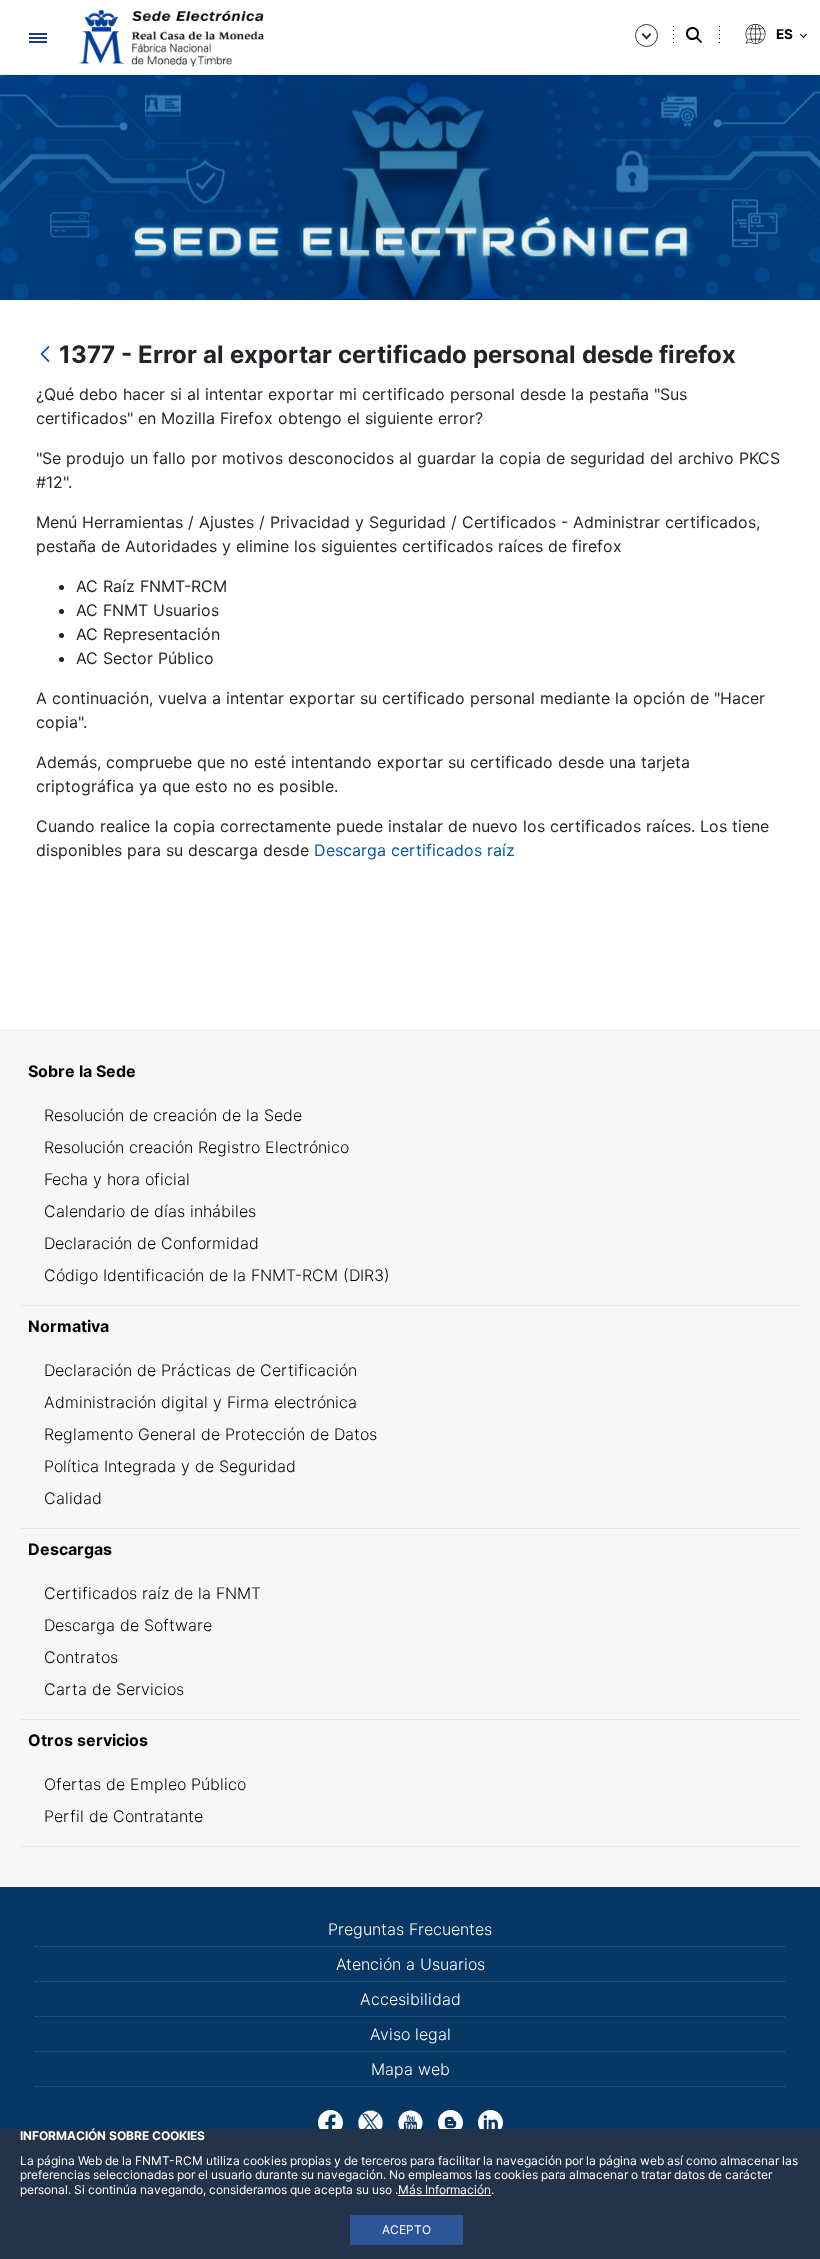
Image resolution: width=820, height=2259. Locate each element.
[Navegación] (37, 37)
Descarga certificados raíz (414, 850)
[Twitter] (370, 2121)
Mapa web (410, 2069)
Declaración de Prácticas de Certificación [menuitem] (200, 1370)
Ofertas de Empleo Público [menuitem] (145, 1784)
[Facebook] (330, 2121)
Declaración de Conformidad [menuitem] (151, 1243)
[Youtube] (410, 2121)
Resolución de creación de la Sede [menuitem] (173, 1115)
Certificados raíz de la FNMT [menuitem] (152, 1593)
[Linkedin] (490, 2121)
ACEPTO (406, 2229)
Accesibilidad (410, 1999)
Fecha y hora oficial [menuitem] (117, 1179)
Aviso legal (410, 2034)
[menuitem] (410, 1071)
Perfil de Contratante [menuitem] (123, 1816)
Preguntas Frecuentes (410, 1929)
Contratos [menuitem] (81, 1657)
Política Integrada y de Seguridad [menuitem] (170, 1466)
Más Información (444, 2189)
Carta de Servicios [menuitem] (114, 1689)
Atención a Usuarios (410, 1964)
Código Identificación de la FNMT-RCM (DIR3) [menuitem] (217, 1275)
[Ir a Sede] (170, 38)
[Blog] (450, 2121)
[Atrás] (45, 355)
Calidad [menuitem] (73, 1498)
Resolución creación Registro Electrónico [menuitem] (196, 1147)
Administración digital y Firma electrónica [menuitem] (200, 1402)
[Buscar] (694, 35)
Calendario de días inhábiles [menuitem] (150, 1211)
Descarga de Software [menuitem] (128, 1625)
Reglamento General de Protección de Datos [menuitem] (210, 1434)
